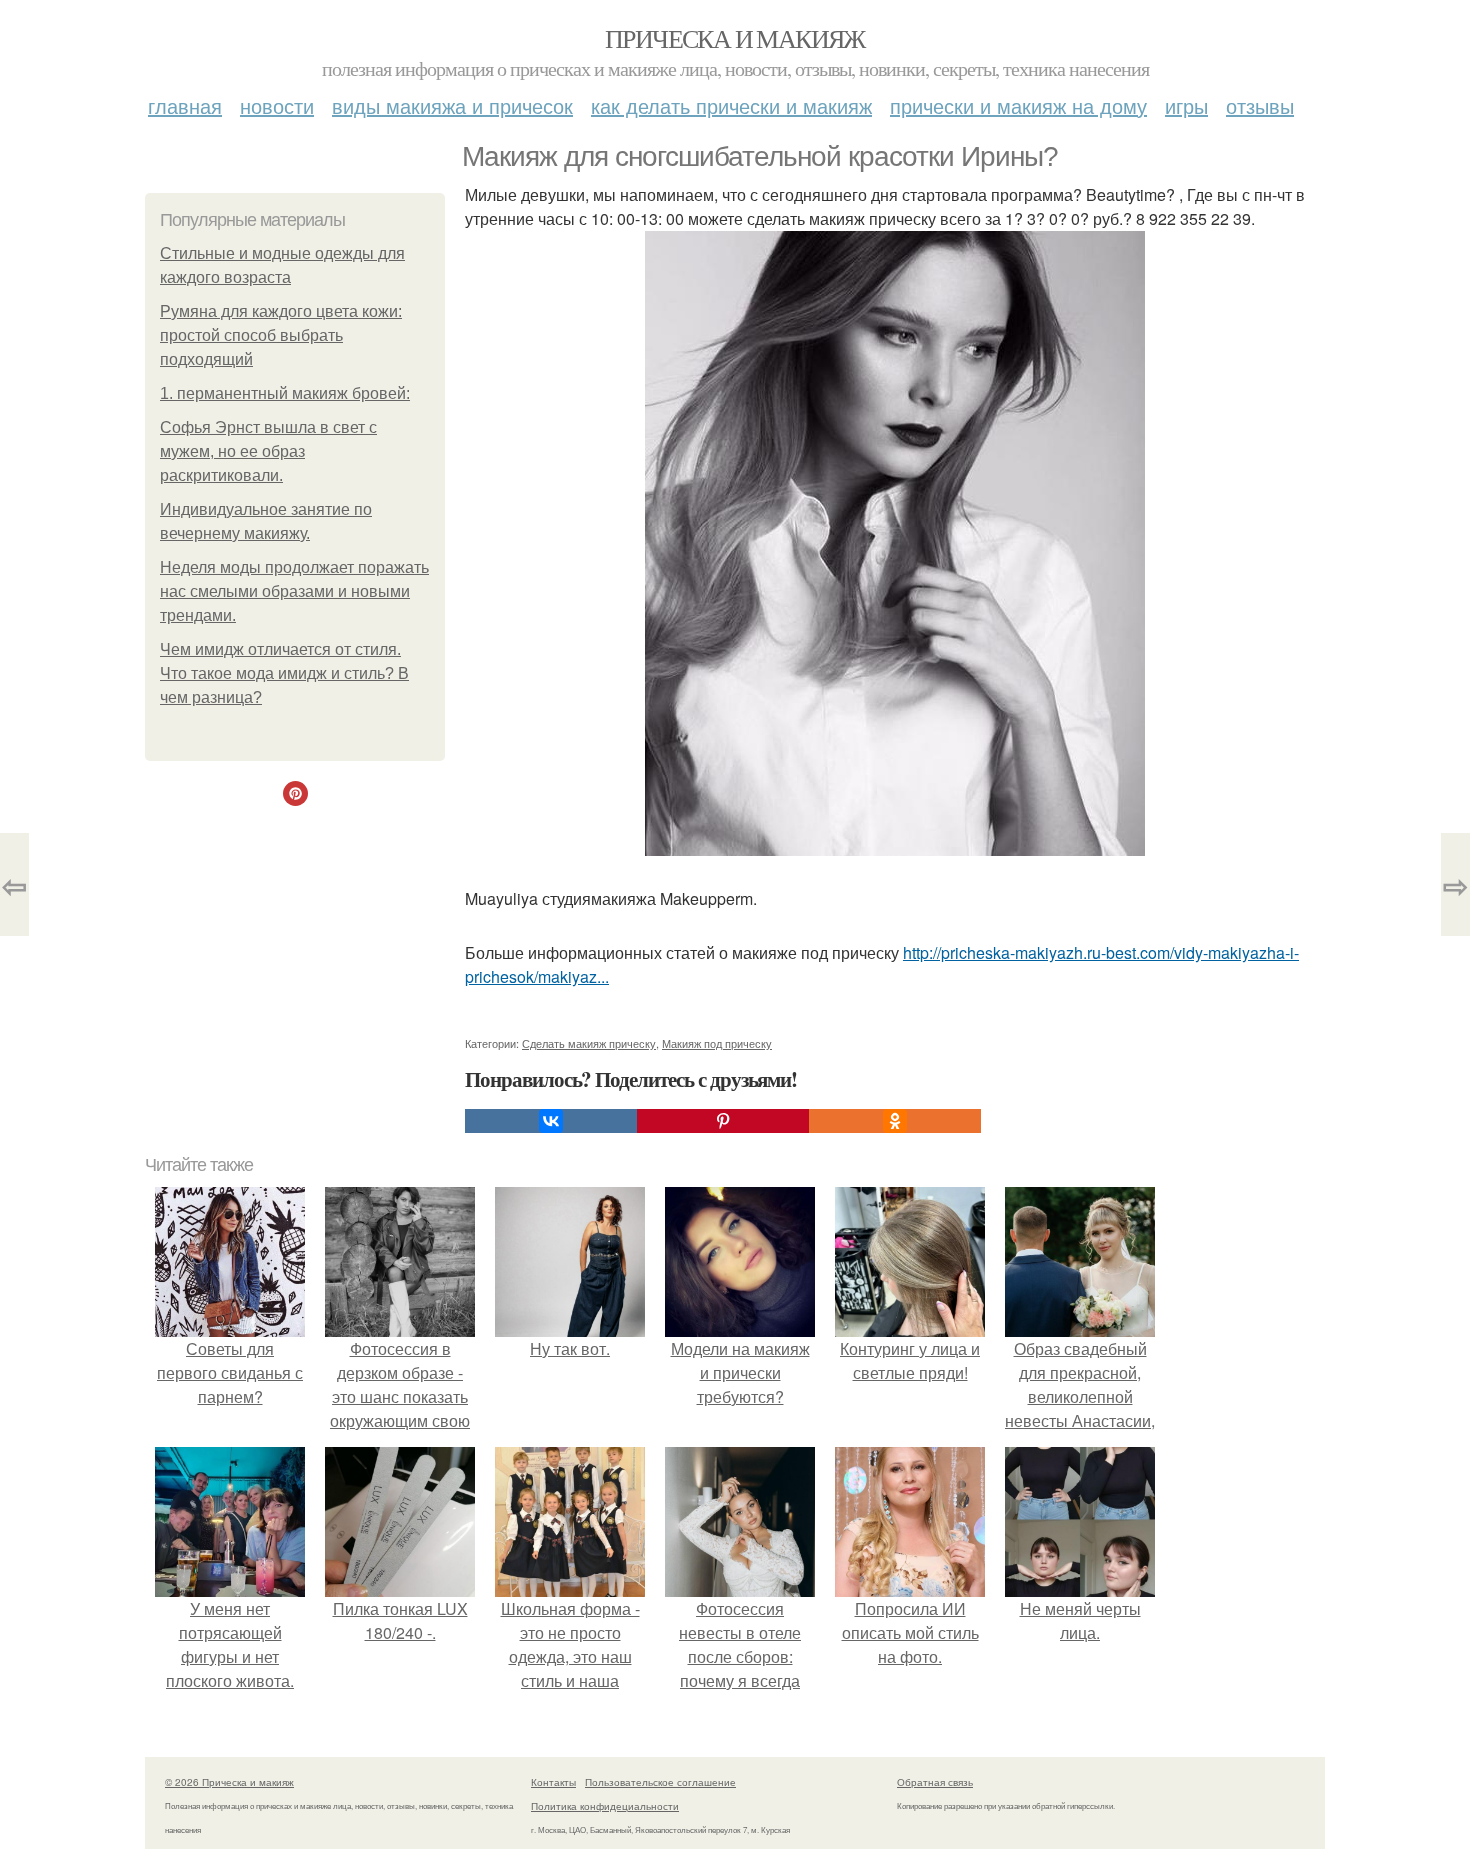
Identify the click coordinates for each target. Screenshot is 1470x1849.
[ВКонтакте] (551, 1121)
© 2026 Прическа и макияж (229, 1782)
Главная (185, 105)
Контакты (553, 1782)
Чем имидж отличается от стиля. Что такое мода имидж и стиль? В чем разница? (284, 673)
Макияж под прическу (717, 1043)
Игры (1186, 105)
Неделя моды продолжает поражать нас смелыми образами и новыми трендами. (294, 591)
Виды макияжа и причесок (452, 105)
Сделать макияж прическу (589, 1043)
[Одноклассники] (895, 1121)
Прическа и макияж (735, 38)
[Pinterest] (723, 1121)
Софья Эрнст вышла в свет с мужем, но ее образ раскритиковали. (268, 451)
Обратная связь (935, 1782)
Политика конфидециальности (605, 1806)
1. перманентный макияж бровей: (285, 393)
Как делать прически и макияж (731, 105)
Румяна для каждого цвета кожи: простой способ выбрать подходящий (281, 335)
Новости (277, 105)
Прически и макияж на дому (1018, 105)
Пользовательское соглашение (660, 1782)
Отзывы (1260, 105)
